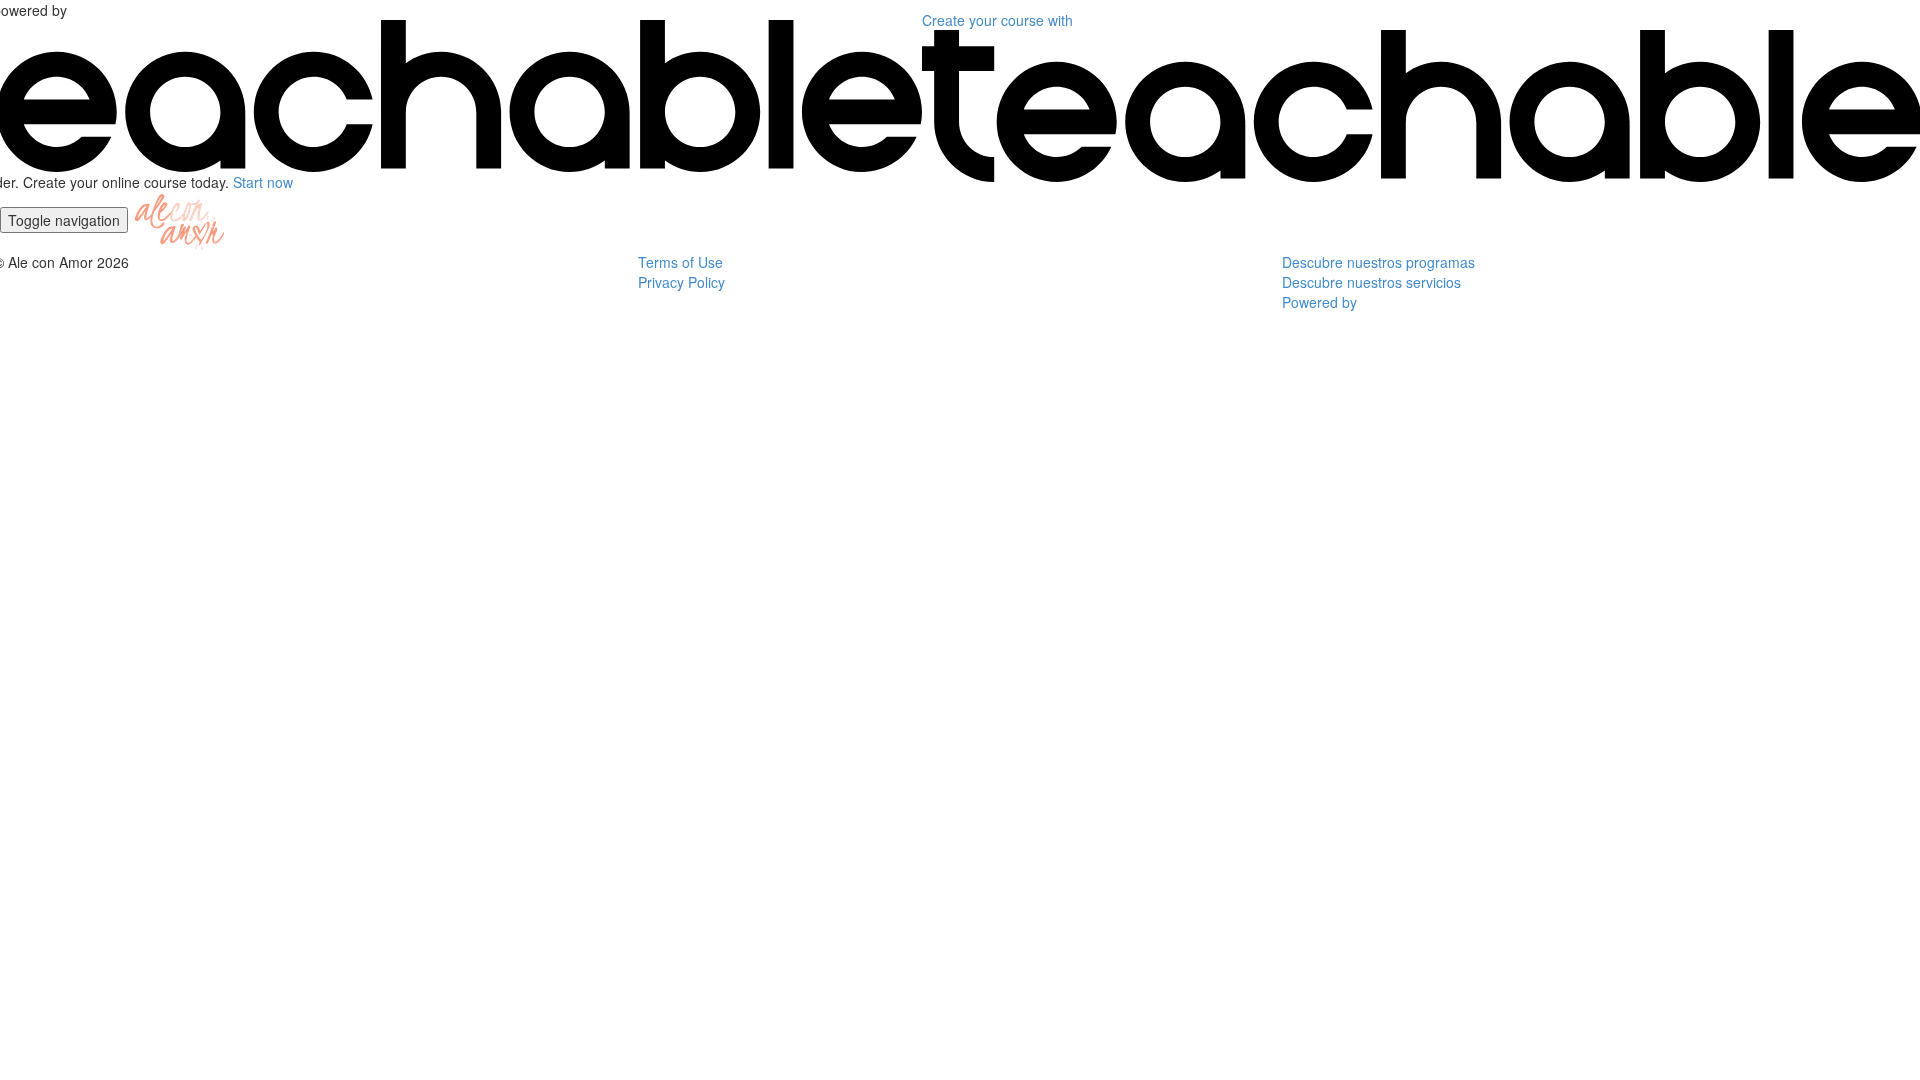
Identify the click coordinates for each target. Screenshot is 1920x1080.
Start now (263, 182)
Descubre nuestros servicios (1371, 282)
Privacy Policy (681, 282)
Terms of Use (680, 262)
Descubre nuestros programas (1378, 262)
